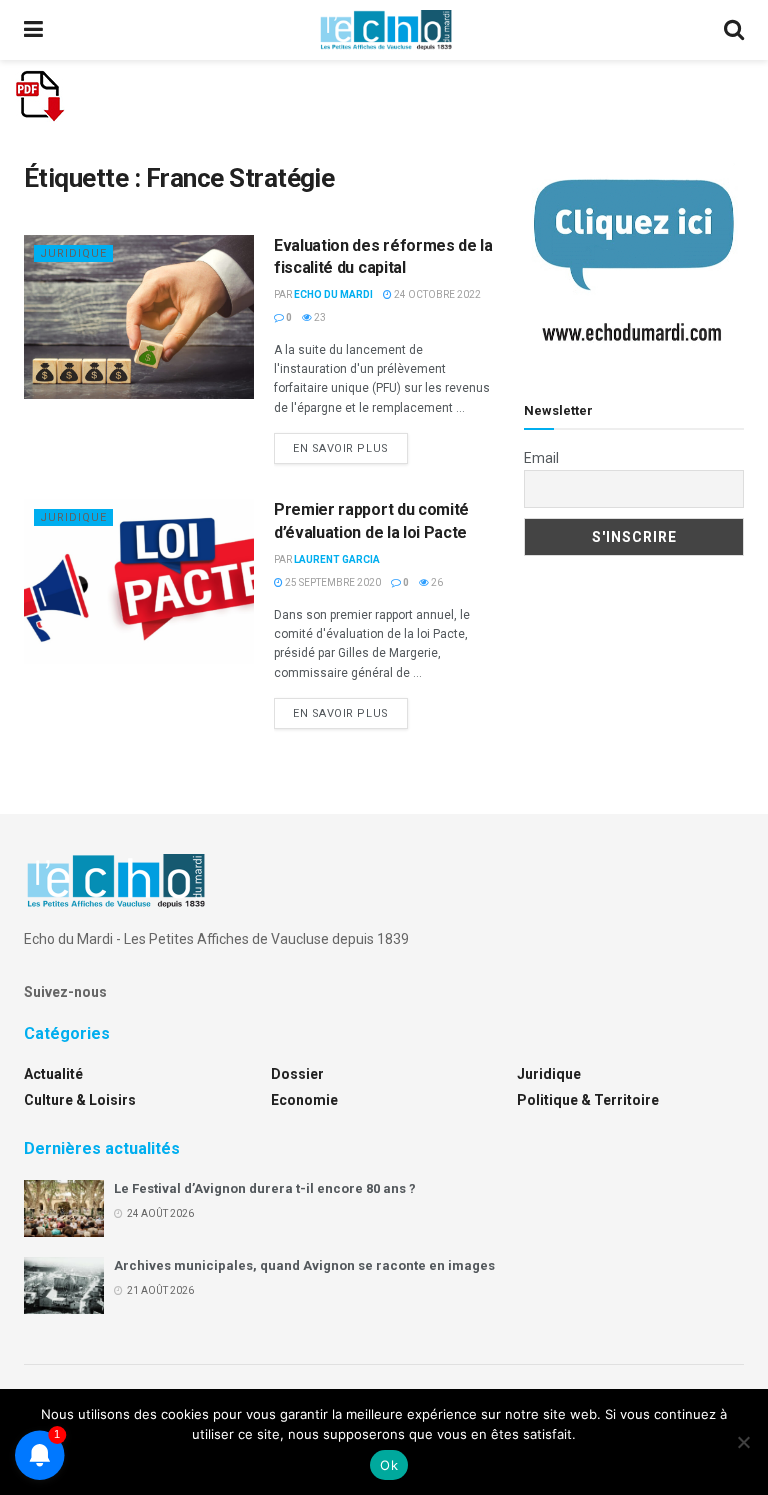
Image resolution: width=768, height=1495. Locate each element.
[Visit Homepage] (386, 30)
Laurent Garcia (337, 559)
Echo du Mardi (333, 294)
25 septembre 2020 (332, 582)
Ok (389, 1465)
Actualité (53, 1074)
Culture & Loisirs (80, 1100)
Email (541, 458)
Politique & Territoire (588, 1100)
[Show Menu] (33, 30)
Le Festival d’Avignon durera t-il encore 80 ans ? (265, 1188)
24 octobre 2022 (436, 294)
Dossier (297, 1074)
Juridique (73, 253)
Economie (304, 1100)
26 (436, 582)
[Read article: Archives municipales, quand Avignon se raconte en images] (64, 1285)
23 (319, 317)
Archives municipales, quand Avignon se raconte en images (304, 1265)
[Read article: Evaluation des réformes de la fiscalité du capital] (139, 317)
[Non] (743, 1442)
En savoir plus (350, 448)
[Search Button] (734, 30)
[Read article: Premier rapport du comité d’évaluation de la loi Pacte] (139, 581)
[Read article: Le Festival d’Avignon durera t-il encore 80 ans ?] (64, 1208)
